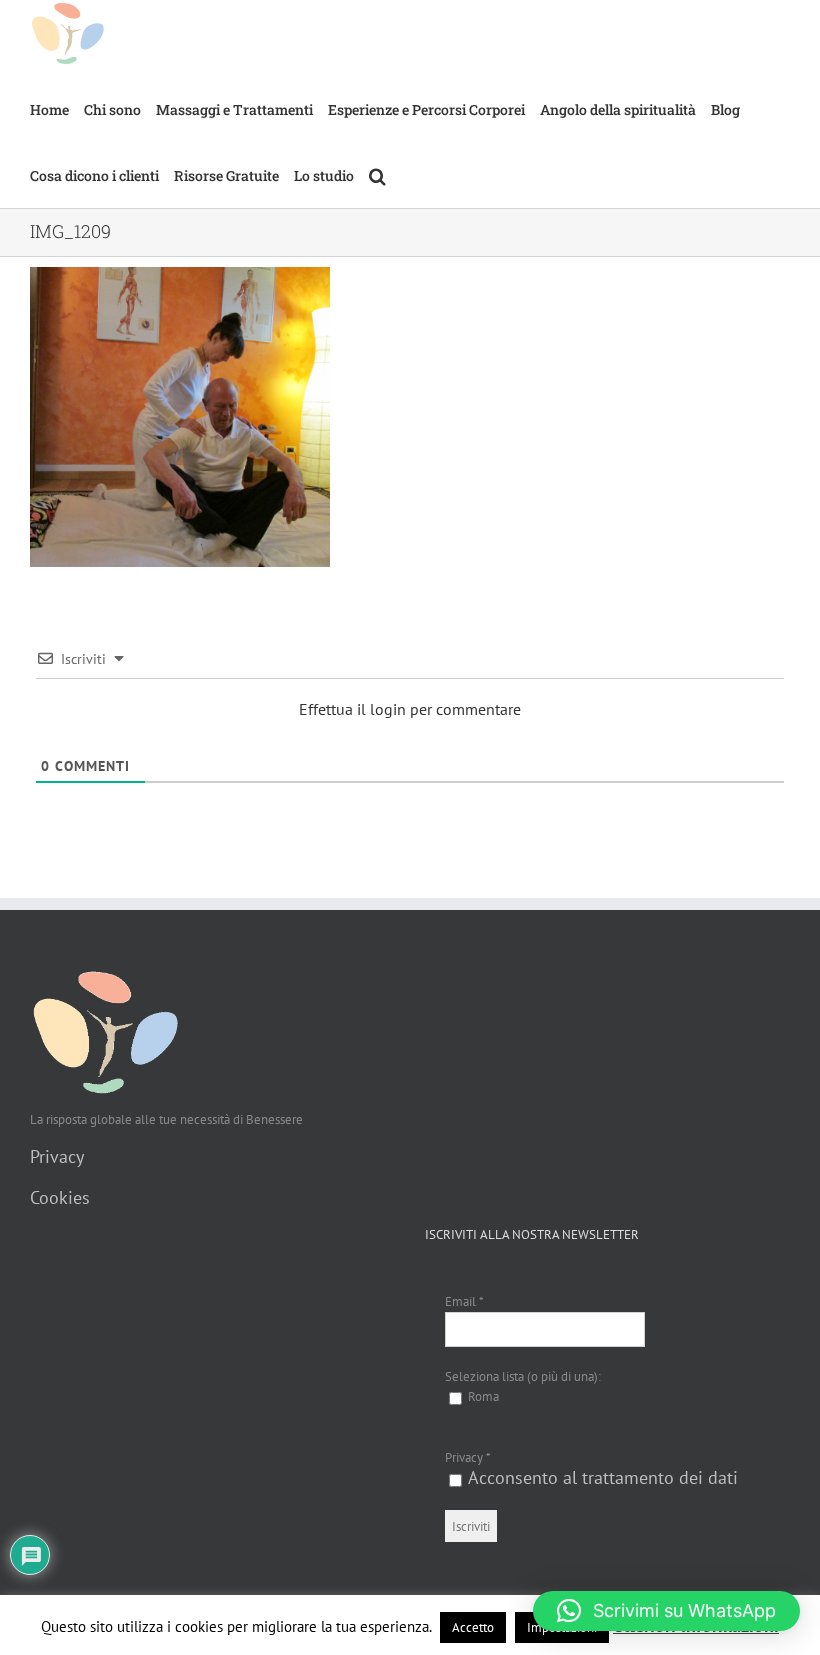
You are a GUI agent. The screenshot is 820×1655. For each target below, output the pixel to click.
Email (464, 1301)
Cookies (60, 1197)
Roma (482, 1396)
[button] (377, 175)
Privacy (57, 1156)
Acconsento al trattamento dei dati (603, 1477)
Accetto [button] (473, 1627)
